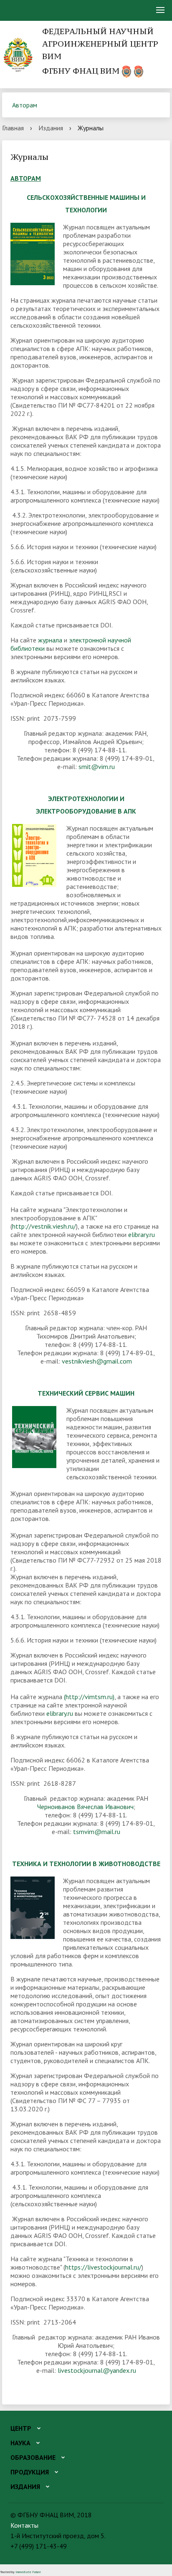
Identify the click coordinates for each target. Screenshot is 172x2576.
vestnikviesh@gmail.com (97, 1361)
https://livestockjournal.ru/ (103, 2267)
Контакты (24, 2525)
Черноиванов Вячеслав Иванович (85, 1807)
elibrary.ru (142, 1234)
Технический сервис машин (86, 1393)
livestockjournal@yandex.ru (97, 2370)
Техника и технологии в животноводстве (86, 1864)
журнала (50, 640)
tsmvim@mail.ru (97, 1832)
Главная (13, 128)
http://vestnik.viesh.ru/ (44, 1226)
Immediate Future (28, 2572)
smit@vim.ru (97, 767)
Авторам (25, 105)
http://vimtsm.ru (89, 1697)
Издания (51, 128)
